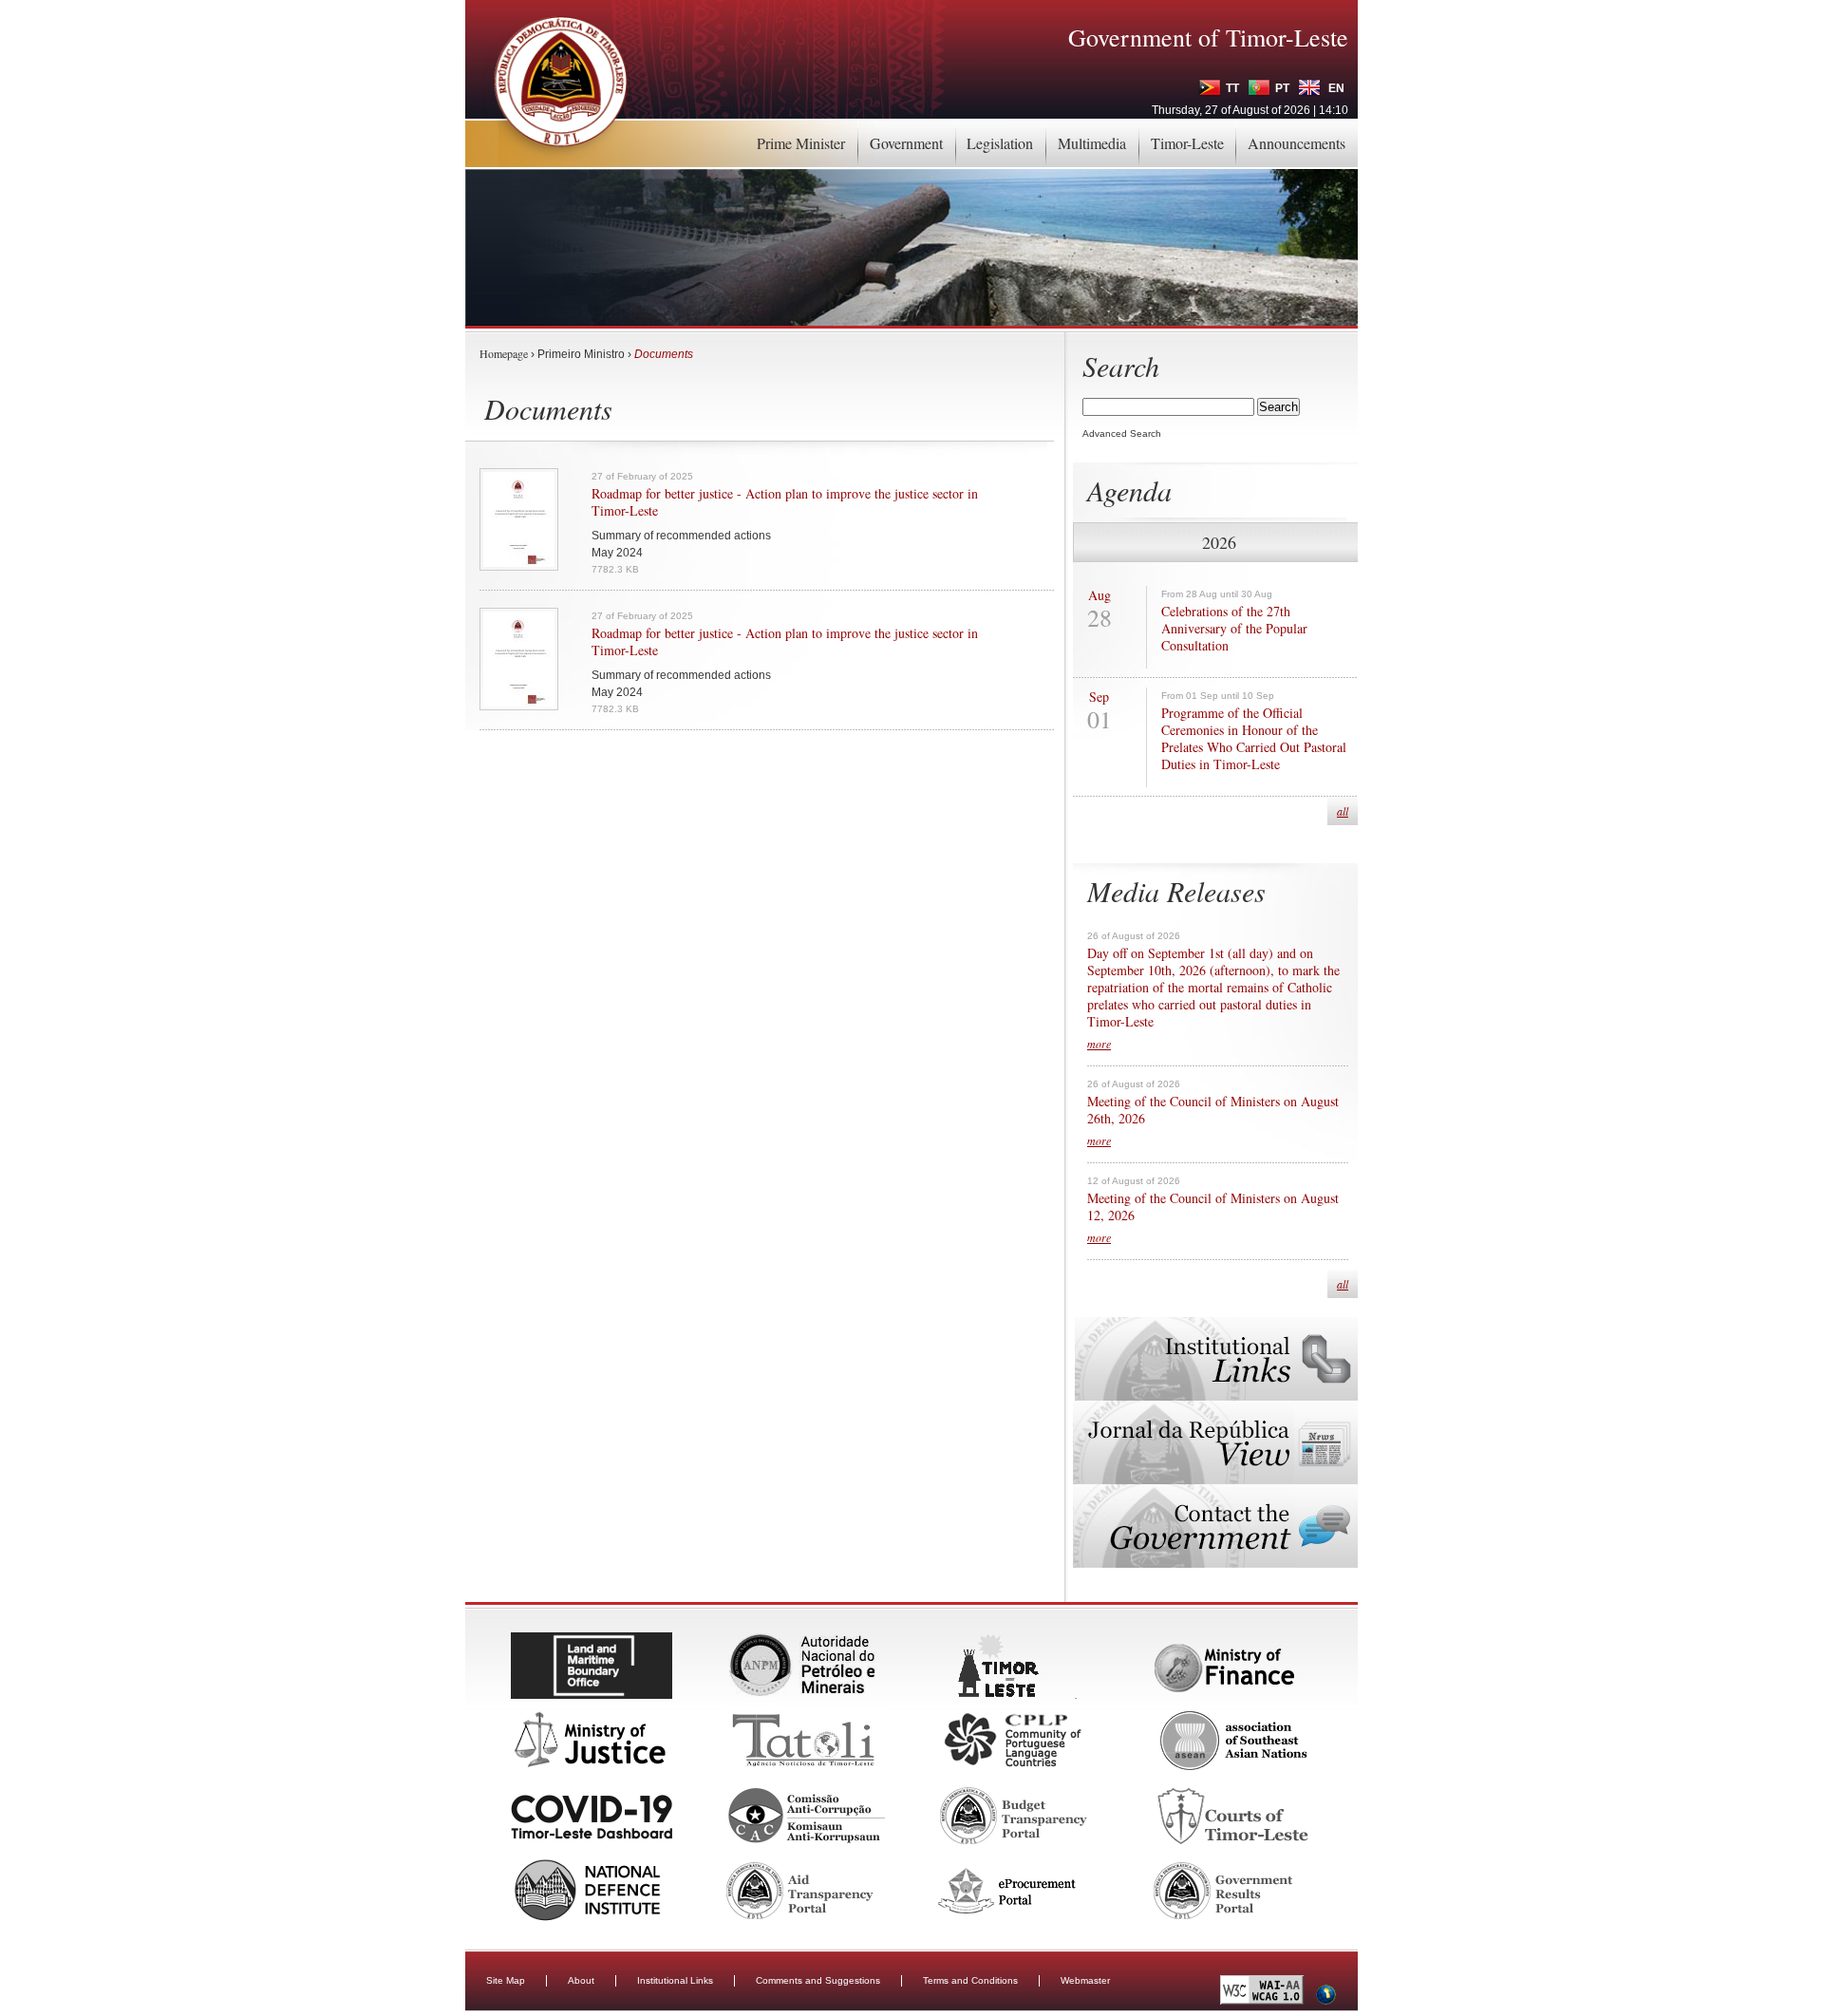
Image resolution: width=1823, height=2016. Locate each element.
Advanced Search (1122, 433)
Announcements (1297, 143)
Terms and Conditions (970, 1980)
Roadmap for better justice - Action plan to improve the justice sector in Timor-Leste (785, 502)
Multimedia (1092, 143)
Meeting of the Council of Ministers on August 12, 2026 (1213, 1207)
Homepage (504, 353)
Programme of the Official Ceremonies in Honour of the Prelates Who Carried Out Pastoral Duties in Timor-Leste (1254, 739)
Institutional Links (675, 1980)
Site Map (506, 1980)
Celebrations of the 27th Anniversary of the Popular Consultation (1234, 629)
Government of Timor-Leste (1208, 37)
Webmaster (1085, 1980)
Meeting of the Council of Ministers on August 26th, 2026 (1213, 1110)
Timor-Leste (1187, 143)
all (1343, 811)
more (1099, 1044)
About (581, 1980)
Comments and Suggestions (818, 1980)
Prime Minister (801, 143)
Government (906, 143)
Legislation (1000, 143)
